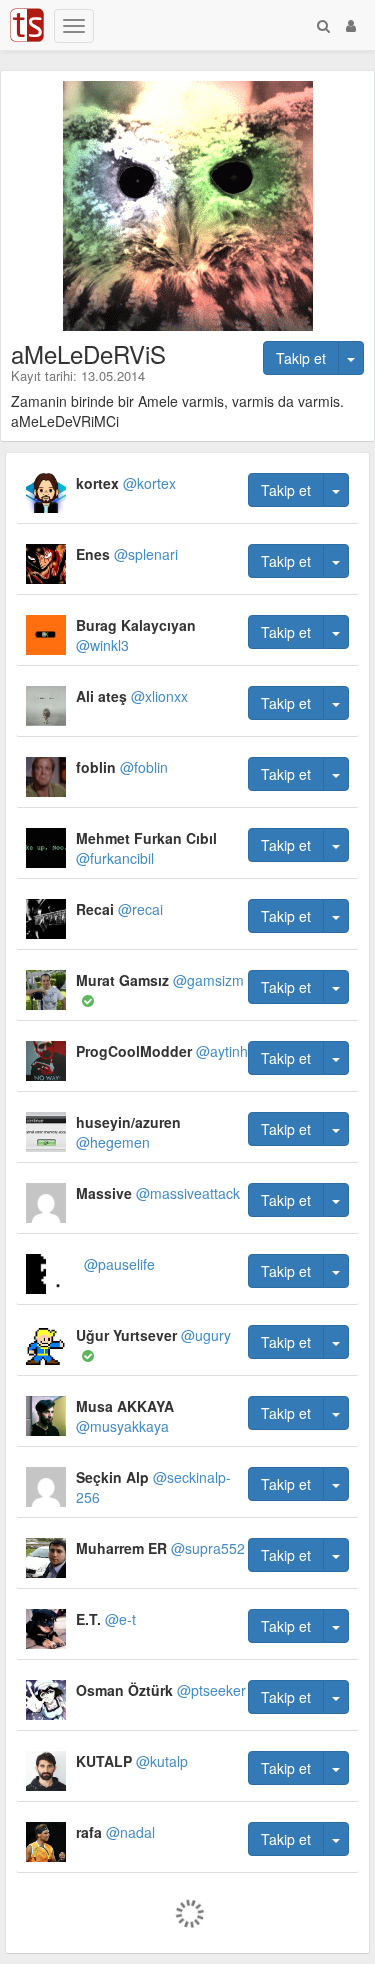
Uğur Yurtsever (153, 1335)
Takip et (301, 358)
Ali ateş (132, 696)
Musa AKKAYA (125, 1416)
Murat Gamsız (160, 980)
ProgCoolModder (162, 1051)
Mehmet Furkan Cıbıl (146, 848)
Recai (119, 909)
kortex (126, 483)
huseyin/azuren (128, 1132)
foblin (122, 767)
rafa (115, 1832)
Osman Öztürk (161, 1690)
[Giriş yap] (351, 25)
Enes (127, 554)
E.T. (106, 1619)
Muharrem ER (160, 1548)
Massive (158, 1193)
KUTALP (132, 1761)
